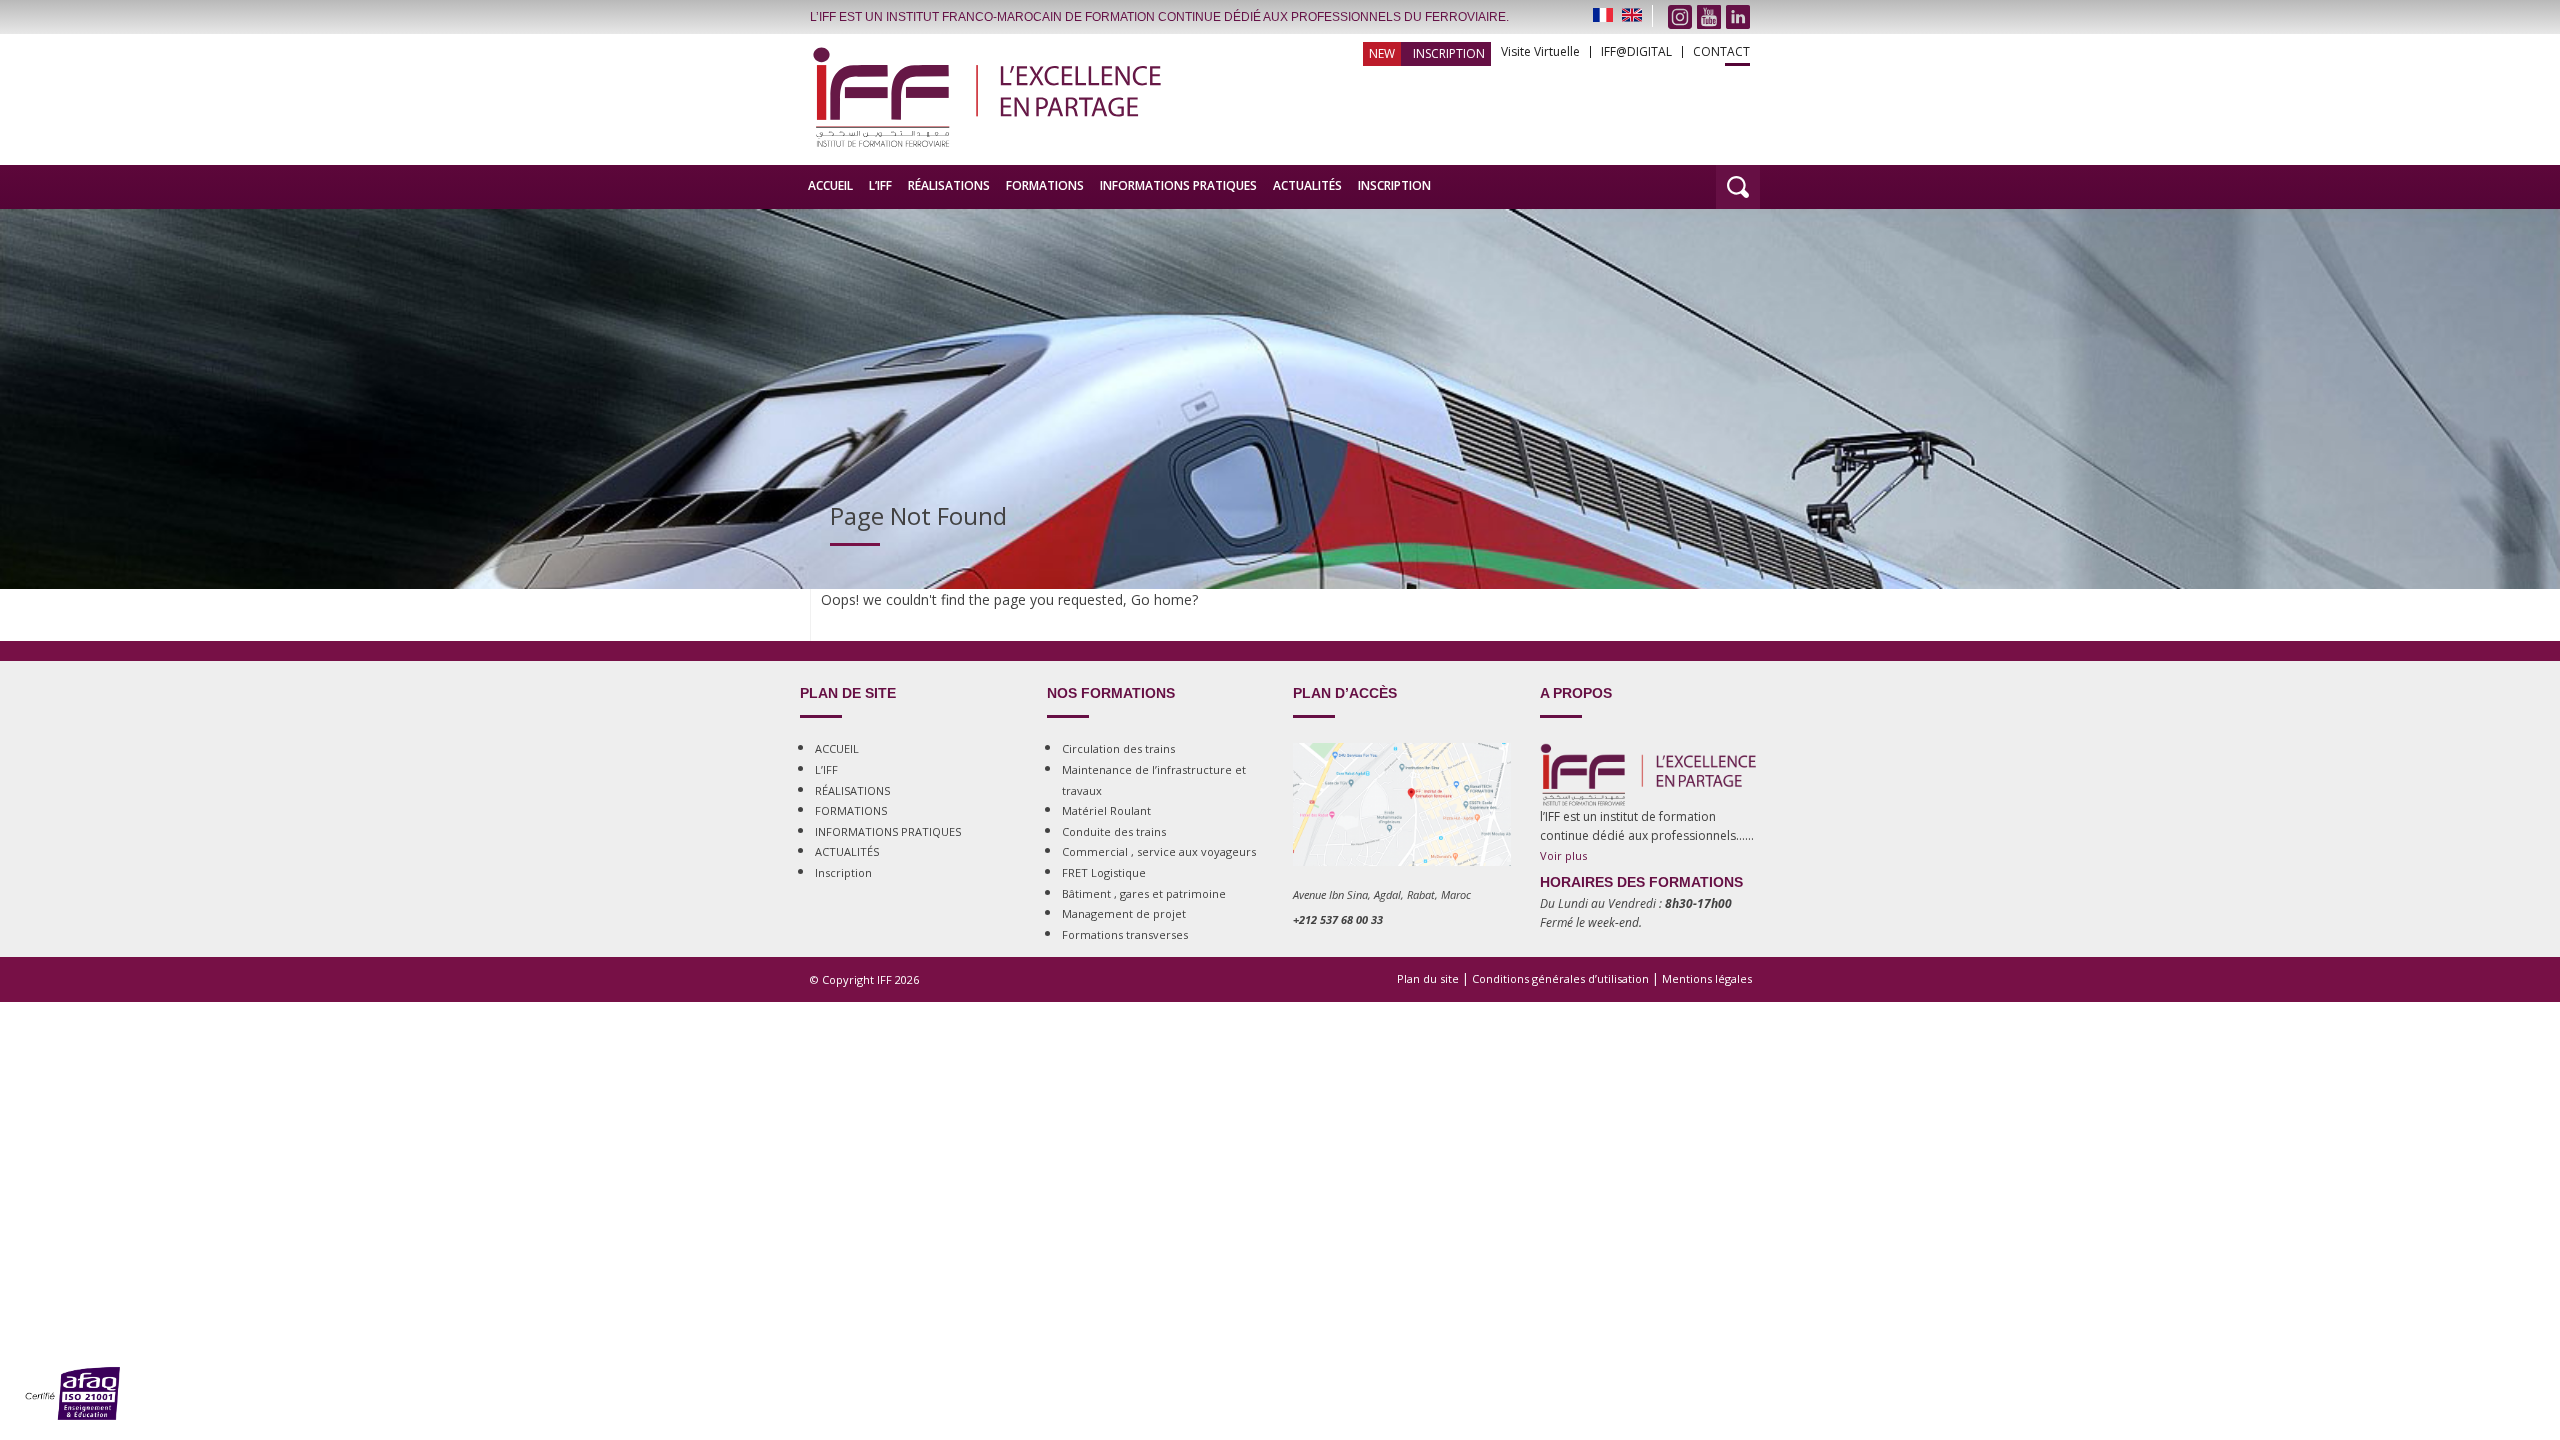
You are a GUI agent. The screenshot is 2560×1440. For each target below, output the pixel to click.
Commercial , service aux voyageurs (1159, 851)
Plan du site (1428, 978)
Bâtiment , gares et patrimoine (1144, 893)
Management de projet (1124, 913)
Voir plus (1563, 855)
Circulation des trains (1118, 748)
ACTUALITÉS (1307, 185)
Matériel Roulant (1106, 810)
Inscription (1449, 53)
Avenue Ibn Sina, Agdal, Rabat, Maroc (1382, 894)
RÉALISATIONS (949, 185)
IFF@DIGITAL (1636, 52)
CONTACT (1721, 52)
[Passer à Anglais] (1632, 15)
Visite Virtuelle (1540, 52)
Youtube (1709, 17)
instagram (1680, 17)
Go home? (1164, 599)
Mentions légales (1707, 978)
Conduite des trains (1114, 831)
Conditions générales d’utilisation (1560, 978)
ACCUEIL (830, 185)
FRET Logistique (1104, 872)
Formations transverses (1125, 934)
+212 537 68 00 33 (1338, 919)
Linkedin (1738, 17)
